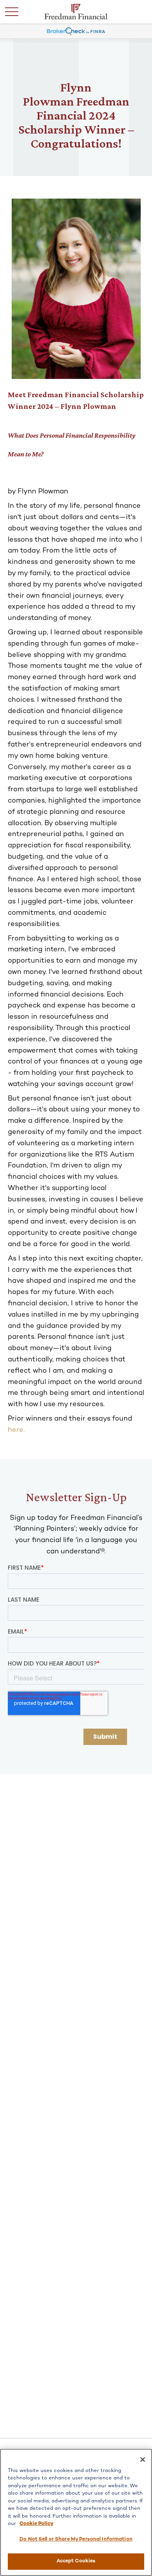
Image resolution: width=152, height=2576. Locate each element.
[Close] (143, 2460)
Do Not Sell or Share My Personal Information (76, 2539)
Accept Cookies (76, 2561)
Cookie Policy (36, 2524)
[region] (76, 2512)
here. (16, 1430)
